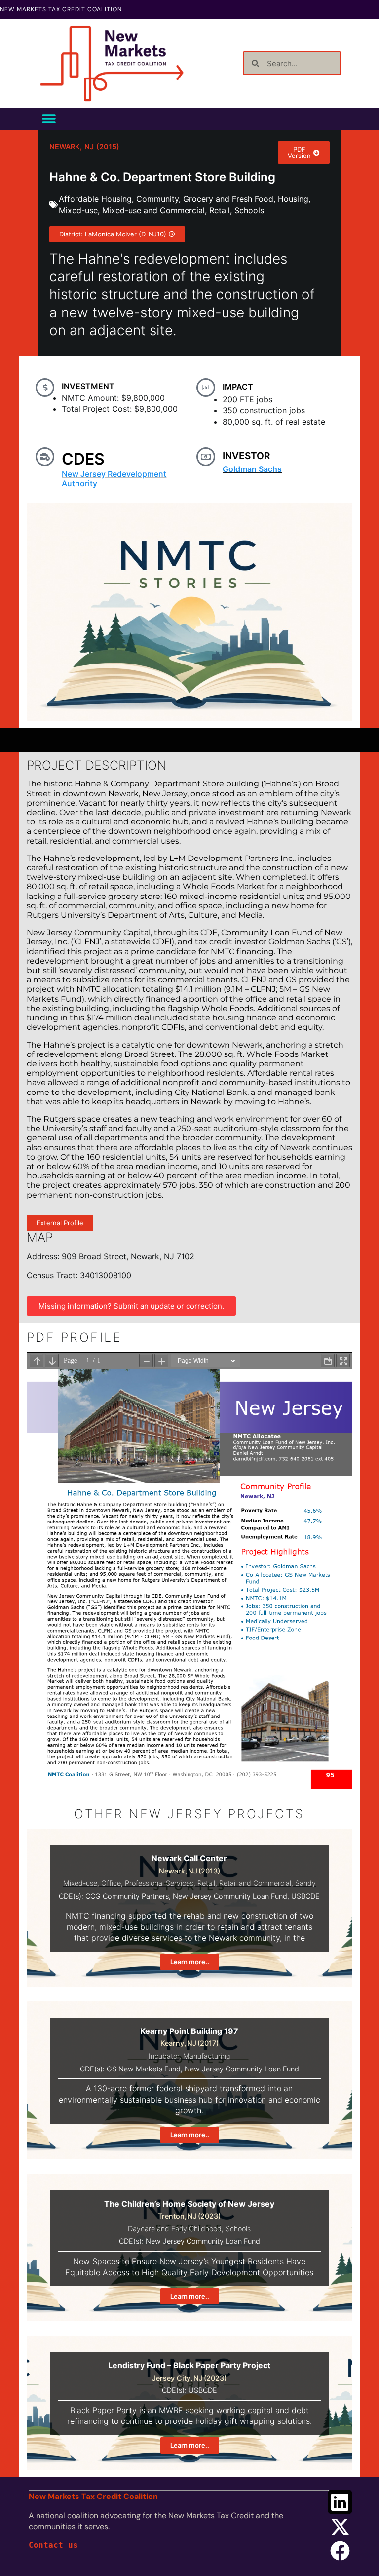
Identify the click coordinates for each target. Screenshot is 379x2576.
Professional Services (159, 1883)
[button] (49, 119)
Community (157, 199)
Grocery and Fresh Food (228, 199)
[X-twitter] (340, 2527)
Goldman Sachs (252, 469)
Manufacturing (207, 2056)
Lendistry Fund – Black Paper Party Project (189, 2365)
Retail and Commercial (255, 1883)
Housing (293, 199)
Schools (249, 210)
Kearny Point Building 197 (189, 2031)
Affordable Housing (95, 199)
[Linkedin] (340, 2502)
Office (111, 1883)
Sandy (305, 1883)
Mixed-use (78, 210)
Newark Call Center (189, 1858)
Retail (220, 210)
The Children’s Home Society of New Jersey (189, 2204)
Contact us (53, 2545)
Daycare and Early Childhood (175, 2229)
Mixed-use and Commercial (153, 210)
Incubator (164, 2056)
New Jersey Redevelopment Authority (114, 479)
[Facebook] (340, 2551)
